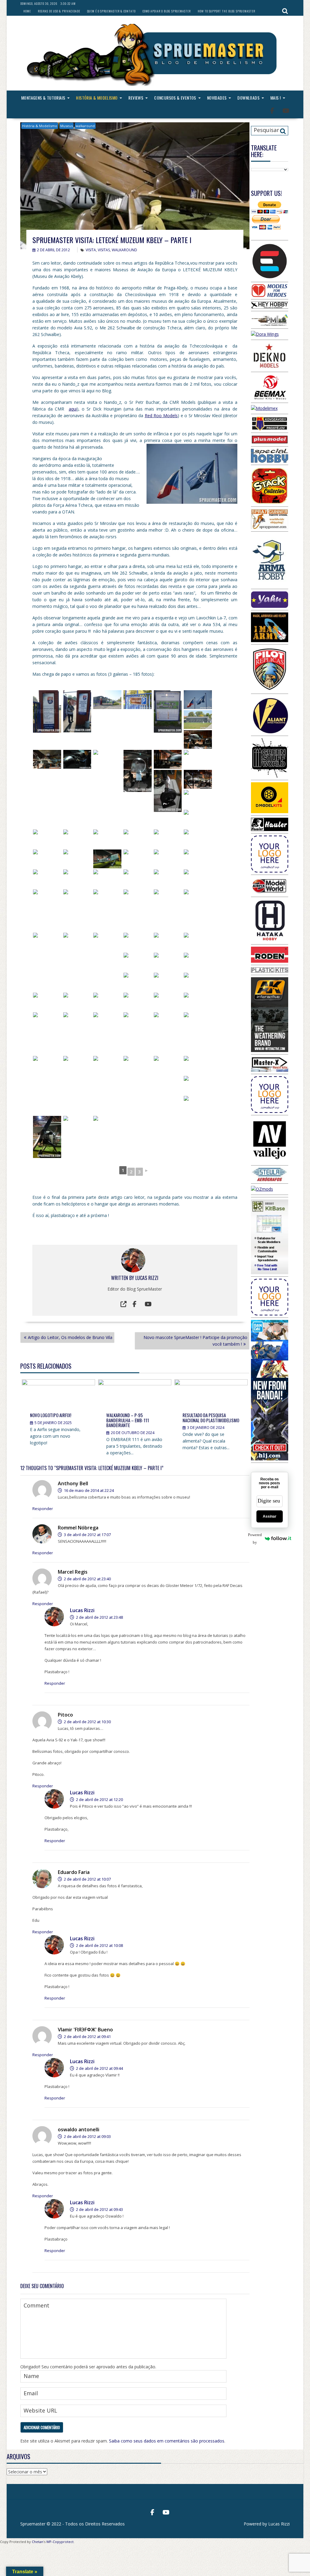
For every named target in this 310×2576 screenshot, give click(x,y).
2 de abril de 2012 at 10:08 (99, 1945)
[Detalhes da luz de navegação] (77, 839)
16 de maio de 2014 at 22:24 (88, 1490)
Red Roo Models (161, 416)
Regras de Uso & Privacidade (59, 11)
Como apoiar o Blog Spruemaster (167, 11)
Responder (43, 1509)
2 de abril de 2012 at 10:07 (87, 1879)
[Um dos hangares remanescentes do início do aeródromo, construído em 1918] (198, 720)
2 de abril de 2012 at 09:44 (99, 2068)
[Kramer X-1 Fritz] (107, 954)
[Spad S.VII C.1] (168, 859)
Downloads (248, 98)
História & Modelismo (97, 98)
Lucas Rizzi (147, 1278)
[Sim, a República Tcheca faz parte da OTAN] (198, 700)
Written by (123, 1278)
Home (27, 11)
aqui (73, 409)
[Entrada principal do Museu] (107, 700)
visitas (104, 250)
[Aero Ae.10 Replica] (47, 879)
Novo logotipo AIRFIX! (51, 1415)
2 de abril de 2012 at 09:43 (99, 2209)
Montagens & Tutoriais (43, 98)
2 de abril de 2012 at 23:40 (87, 1579)
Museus (66, 126)
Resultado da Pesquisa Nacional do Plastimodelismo (211, 1418)
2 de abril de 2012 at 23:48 (99, 1617)
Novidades (217, 98)
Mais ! (275, 98)
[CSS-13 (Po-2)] (198, 839)
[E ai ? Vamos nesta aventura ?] (138, 700)
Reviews (136, 98)
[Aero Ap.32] (47, 1065)
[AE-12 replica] (168, 962)
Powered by (256, 1539)
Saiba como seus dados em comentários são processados (167, 2441)
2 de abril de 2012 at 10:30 (87, 1722)
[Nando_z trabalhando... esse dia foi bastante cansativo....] (138, 1022)
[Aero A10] (198, 982)
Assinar (270, 1516)
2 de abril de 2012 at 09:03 (87, 2136)
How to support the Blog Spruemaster (226, 11)
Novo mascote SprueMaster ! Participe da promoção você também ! (195, 1341)
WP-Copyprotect (60, 2542)
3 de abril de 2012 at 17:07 (87, 1535)
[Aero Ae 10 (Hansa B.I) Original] (107, 879)
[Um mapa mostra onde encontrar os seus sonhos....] (168, 711)
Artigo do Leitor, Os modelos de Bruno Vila (70, 1337)
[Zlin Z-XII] (138, 962)
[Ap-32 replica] (198, 1065)
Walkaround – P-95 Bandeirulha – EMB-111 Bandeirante (128, 1420)
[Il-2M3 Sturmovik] (77, 1125)
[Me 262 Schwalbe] (198, 740)
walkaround (85, 126)
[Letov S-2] (107, 839)
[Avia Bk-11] (168, 879)
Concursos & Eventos (175, 98)
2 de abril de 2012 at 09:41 (87, 2037)
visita (91, 250)
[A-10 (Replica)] (77, 859)
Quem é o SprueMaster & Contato (111, 11)
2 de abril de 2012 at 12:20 (99, 1799)
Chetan (38, 2542)
